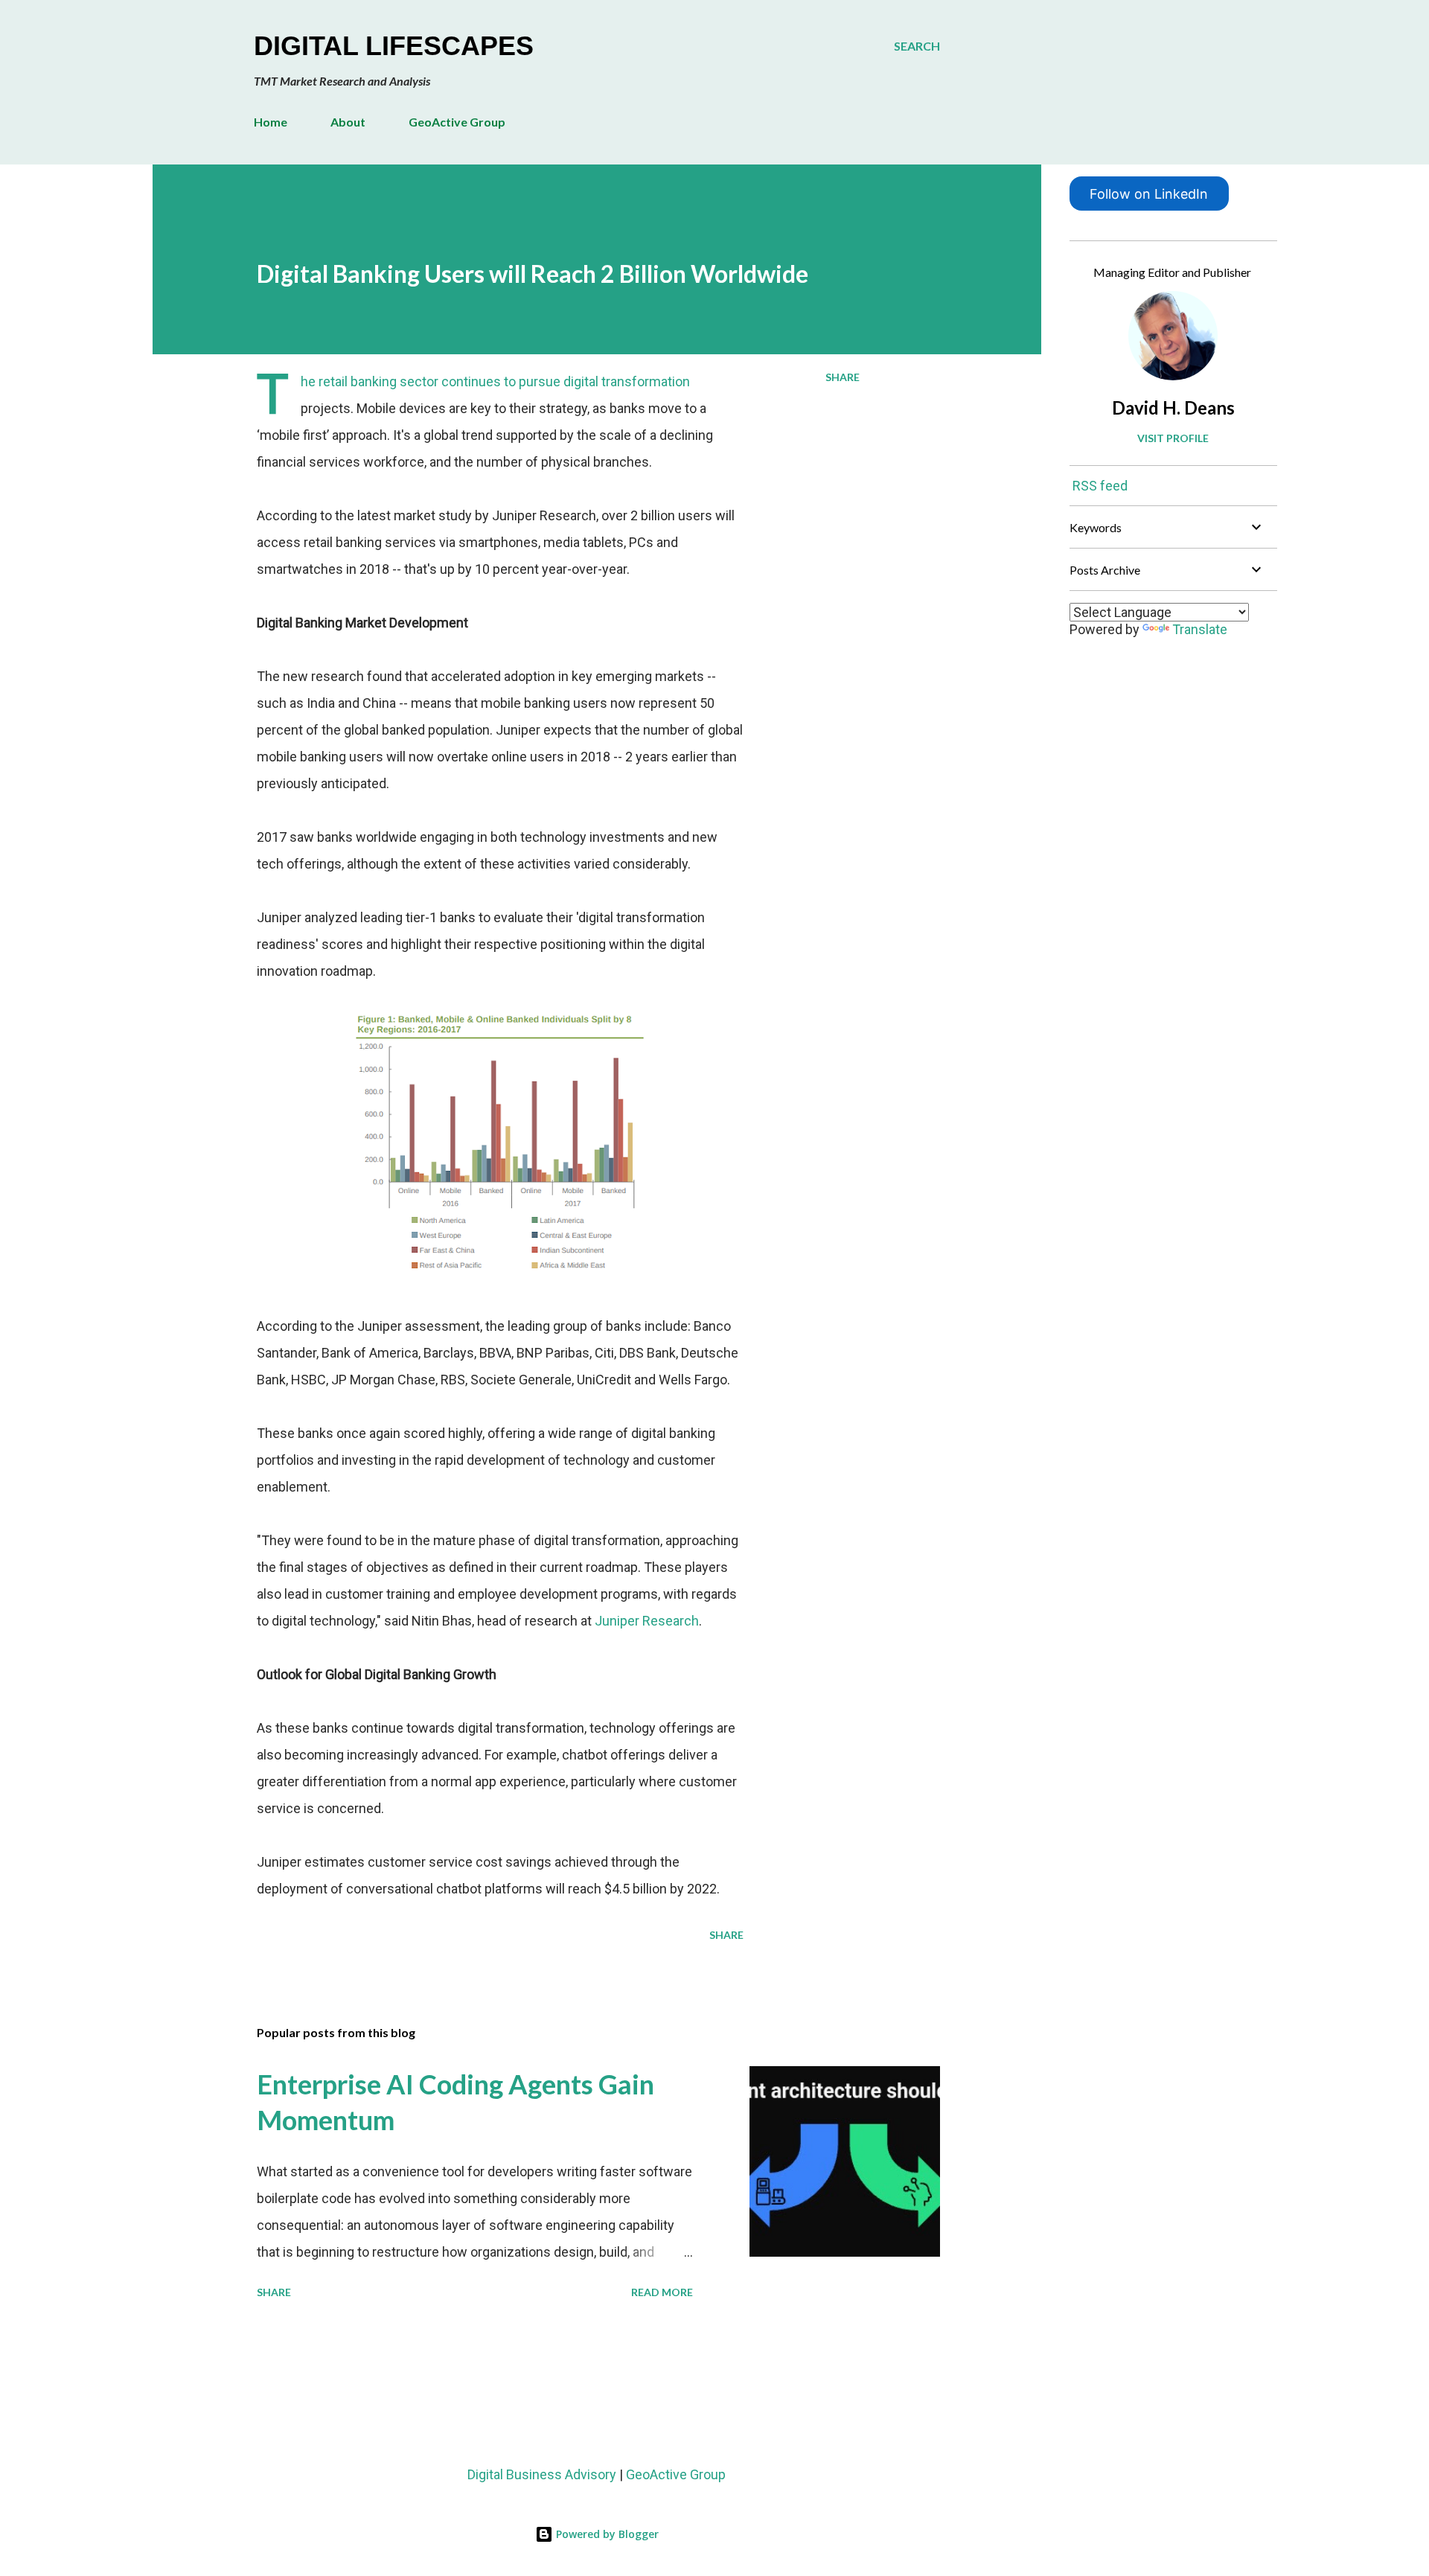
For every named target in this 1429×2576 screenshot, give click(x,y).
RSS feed (1100, 486)
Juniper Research (647, 1621)
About (348, 122)
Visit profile (1173, 438)
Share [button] (843, 377)
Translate (1200, 629)
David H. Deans (1173, 408)
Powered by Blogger (606, 2534)
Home (271, 122)
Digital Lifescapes (394, 46)
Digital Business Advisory (542, 2474)
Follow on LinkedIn (1149, 194)
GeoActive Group (457, 122)
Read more (662, 2292)
